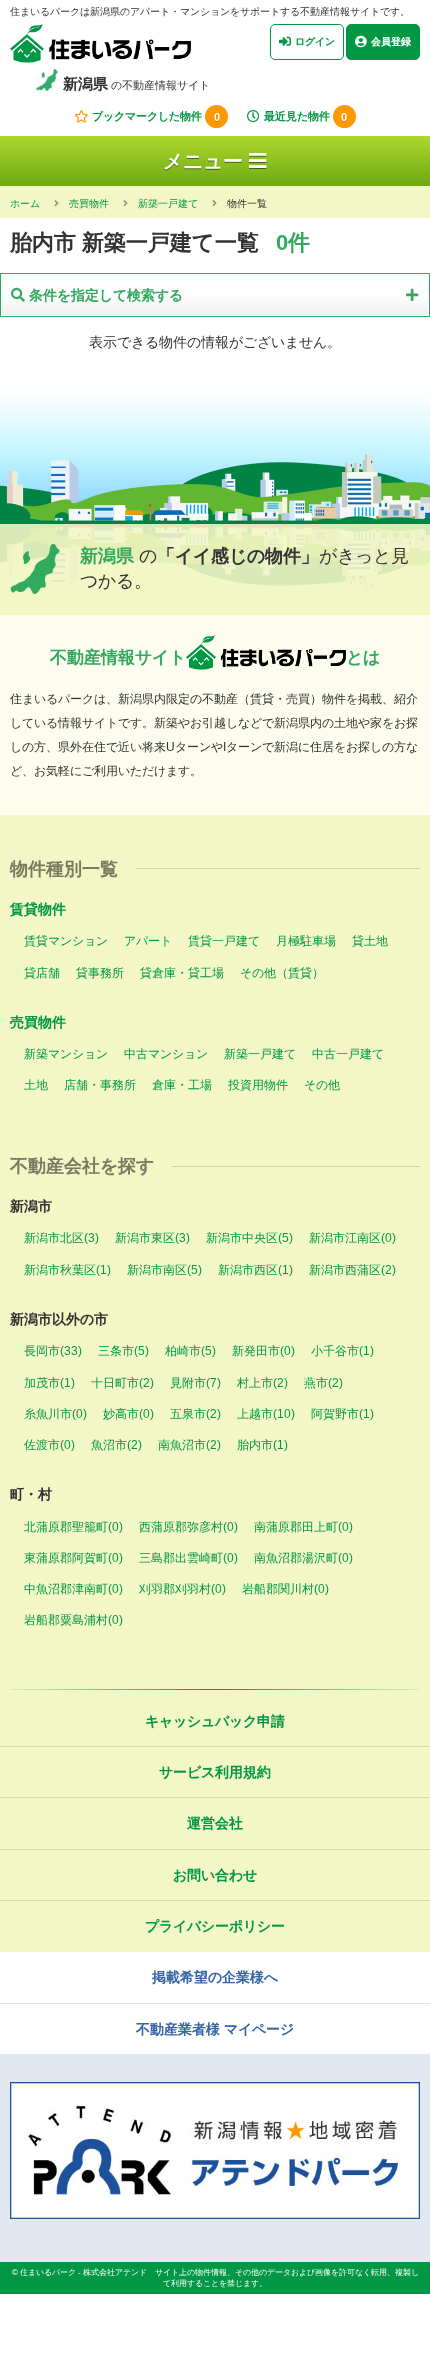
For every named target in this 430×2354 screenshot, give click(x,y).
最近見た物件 (306, 117)
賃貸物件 (38, 909)
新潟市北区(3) (61, 1238)
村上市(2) (262, 1383)
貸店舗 (42, 973)
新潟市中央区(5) (249, 1238)
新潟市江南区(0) (352, 1238)
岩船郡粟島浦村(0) (73, 1620)
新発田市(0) (263, 1351)
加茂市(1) (49, 1383)
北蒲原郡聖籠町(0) (73, 1527)
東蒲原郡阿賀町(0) (73, 1558)
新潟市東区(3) (152, 1238)
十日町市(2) (122, 1383)
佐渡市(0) (49, 1445)
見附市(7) (195, 1383)
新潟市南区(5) (164, 1270)
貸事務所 (100, 973)
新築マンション (66, 1054)
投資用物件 (258, 1085)
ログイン (315, 41)
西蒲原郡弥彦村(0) (188, 1527)
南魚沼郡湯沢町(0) (303, 1558)
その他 (322, 1085)
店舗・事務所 (100, 1085)
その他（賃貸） (282, 973)
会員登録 (391, 41)
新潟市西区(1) (255, 1270)
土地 (36, 1085)
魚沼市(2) (116, 1445)
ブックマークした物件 (156, 117)
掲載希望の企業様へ (215, 1977)
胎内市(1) (262, 1445)
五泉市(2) (195, 1414)
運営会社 (215, 1823)
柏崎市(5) (190, 1351)
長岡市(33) (53, 1351)
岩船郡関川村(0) (285, 1589)
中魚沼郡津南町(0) (73, 1589)
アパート (148, 941)
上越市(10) (266, 1414)
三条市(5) (123, 1351)
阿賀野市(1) (342, 1414)
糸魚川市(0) (55, 1414)
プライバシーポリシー (215, 1926)
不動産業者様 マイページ (215, 2029)
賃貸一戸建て (224, 941)
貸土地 (370, 941)
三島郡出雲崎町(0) (188, 1558)
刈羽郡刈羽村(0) (182, 1589)
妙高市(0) (128, 1414)
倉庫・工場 (182, 1085)
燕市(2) (323, 1383)
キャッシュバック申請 (215, 1721)
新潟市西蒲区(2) (352, 1270)
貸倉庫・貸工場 (182, 973)
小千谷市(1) (342, 1351)
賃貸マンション (66, 941)
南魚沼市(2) (189, 1445)
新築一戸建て (260, 1054)
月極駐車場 (306, 941)
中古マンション (166, 1054)
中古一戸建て (348, 1054)
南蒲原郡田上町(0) (303, 1527)
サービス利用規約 (215, 1772)
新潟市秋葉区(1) (67, 1270)
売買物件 (38, 1022)
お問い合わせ (215, 1875)
